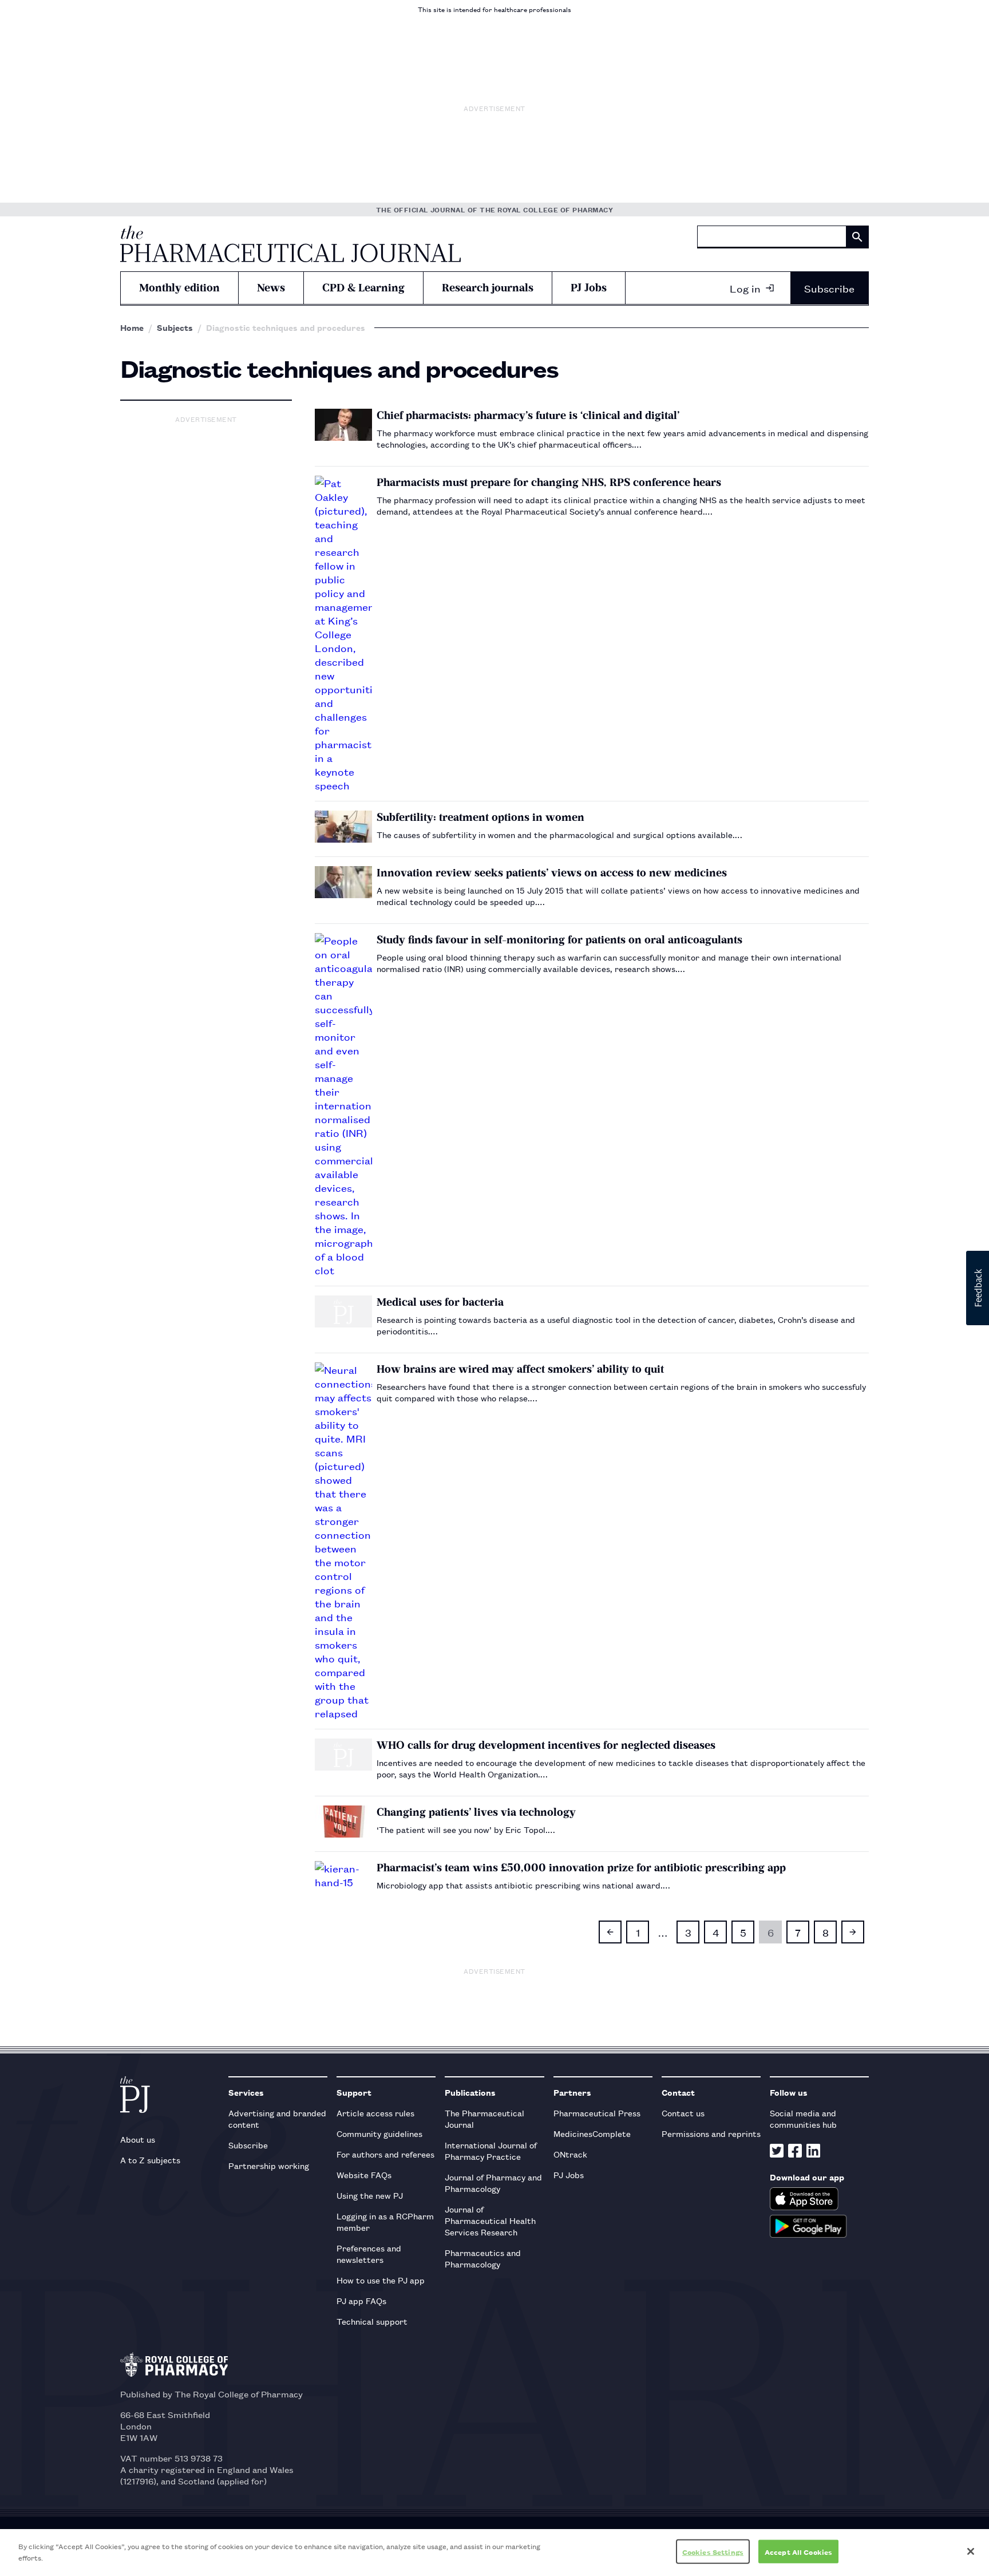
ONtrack (570, 2154)
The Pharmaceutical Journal (484, 2118)
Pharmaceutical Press (597, 2113)
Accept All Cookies (798, 2552)
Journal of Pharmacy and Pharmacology (493, 2182)
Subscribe (829, 288)
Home (132, 327)
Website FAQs (364, 2174)
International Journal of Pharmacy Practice (491, 2150)
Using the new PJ (370, 2195)
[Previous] (610, 1932)
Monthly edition (179, 288)
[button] (978, 1288)
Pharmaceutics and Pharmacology (483, 2258)
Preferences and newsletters (369, 2253)
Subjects (175, 327)
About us (138, 2139)
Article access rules (375, 2113)
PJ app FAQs (361, 2300)
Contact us (683, 2113)
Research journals (488, 288)
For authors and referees (385, 2154)
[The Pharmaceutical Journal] (290, 244)
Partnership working (269, 2165)
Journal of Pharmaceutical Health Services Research (490, 2220)
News (271, 288)
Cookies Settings (713, 2552)
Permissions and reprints (711, 2133)
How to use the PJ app (381, 2280)
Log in (745, 288)
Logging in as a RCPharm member (385, 2221)
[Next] (853, 1932)
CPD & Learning (363, 288)
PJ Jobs (589, 288)
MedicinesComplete (592, 2133)
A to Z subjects (150, 2160)
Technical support (372, 2321)
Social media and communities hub (803, 2118)
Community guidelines (379, 2133)
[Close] (971, 2551)
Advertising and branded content (277, 2118)
